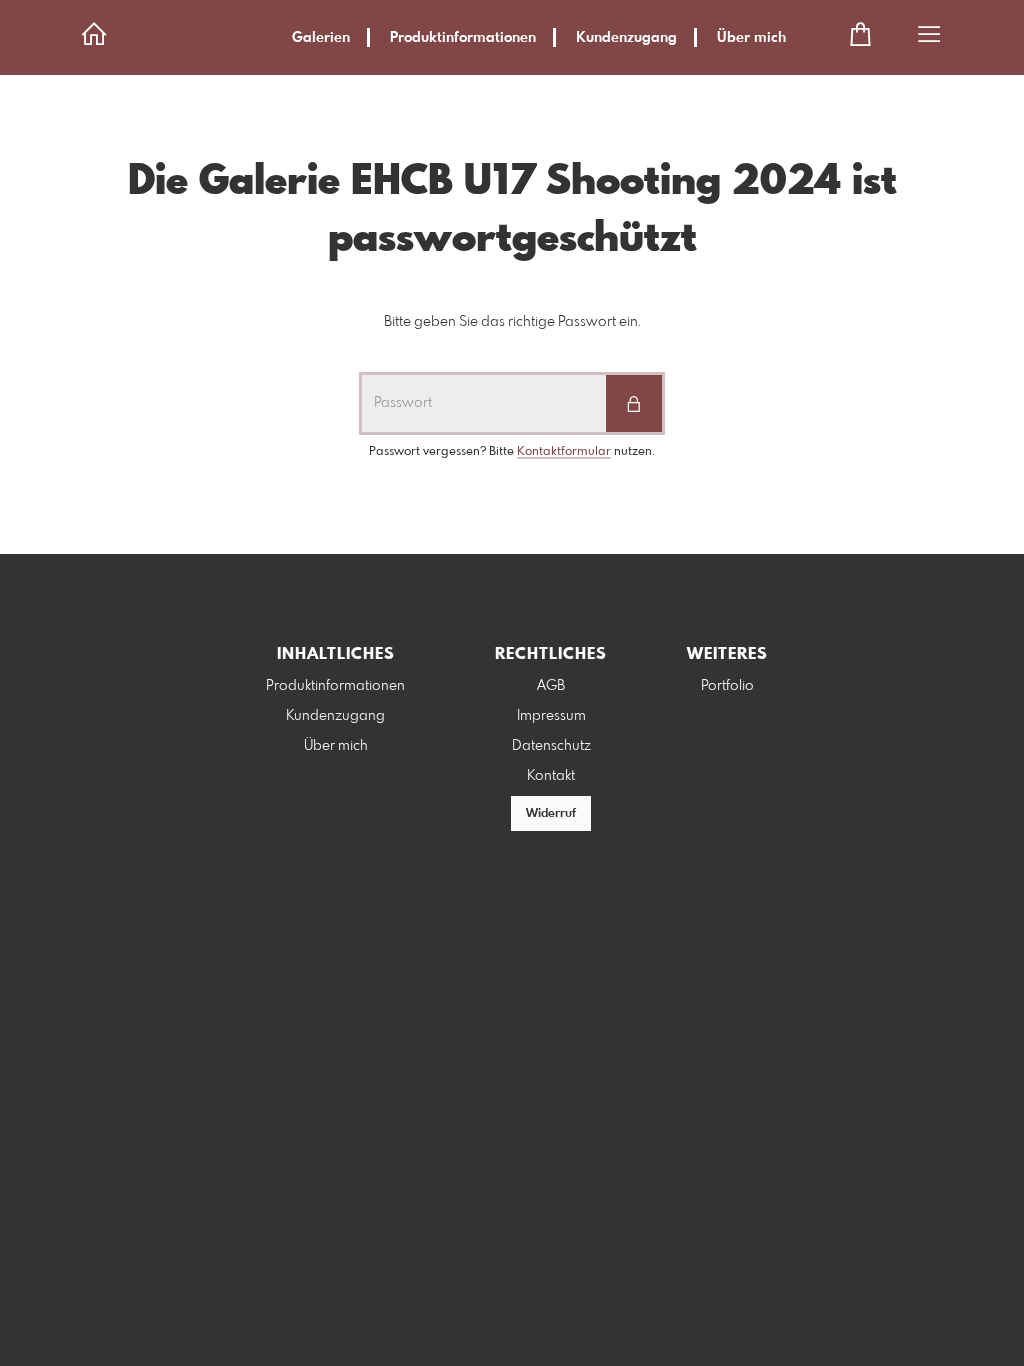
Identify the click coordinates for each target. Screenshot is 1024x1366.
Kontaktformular (564, 452)
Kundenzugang (626, 38)
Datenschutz (551, 746)
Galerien (321, 38)
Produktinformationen (463, 38)
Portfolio (727, 686)
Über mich (751, 38)
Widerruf (551, 814)
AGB (551, 686)
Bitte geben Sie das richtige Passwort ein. (512, 322)
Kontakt (551, 776)
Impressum (551, 716)
